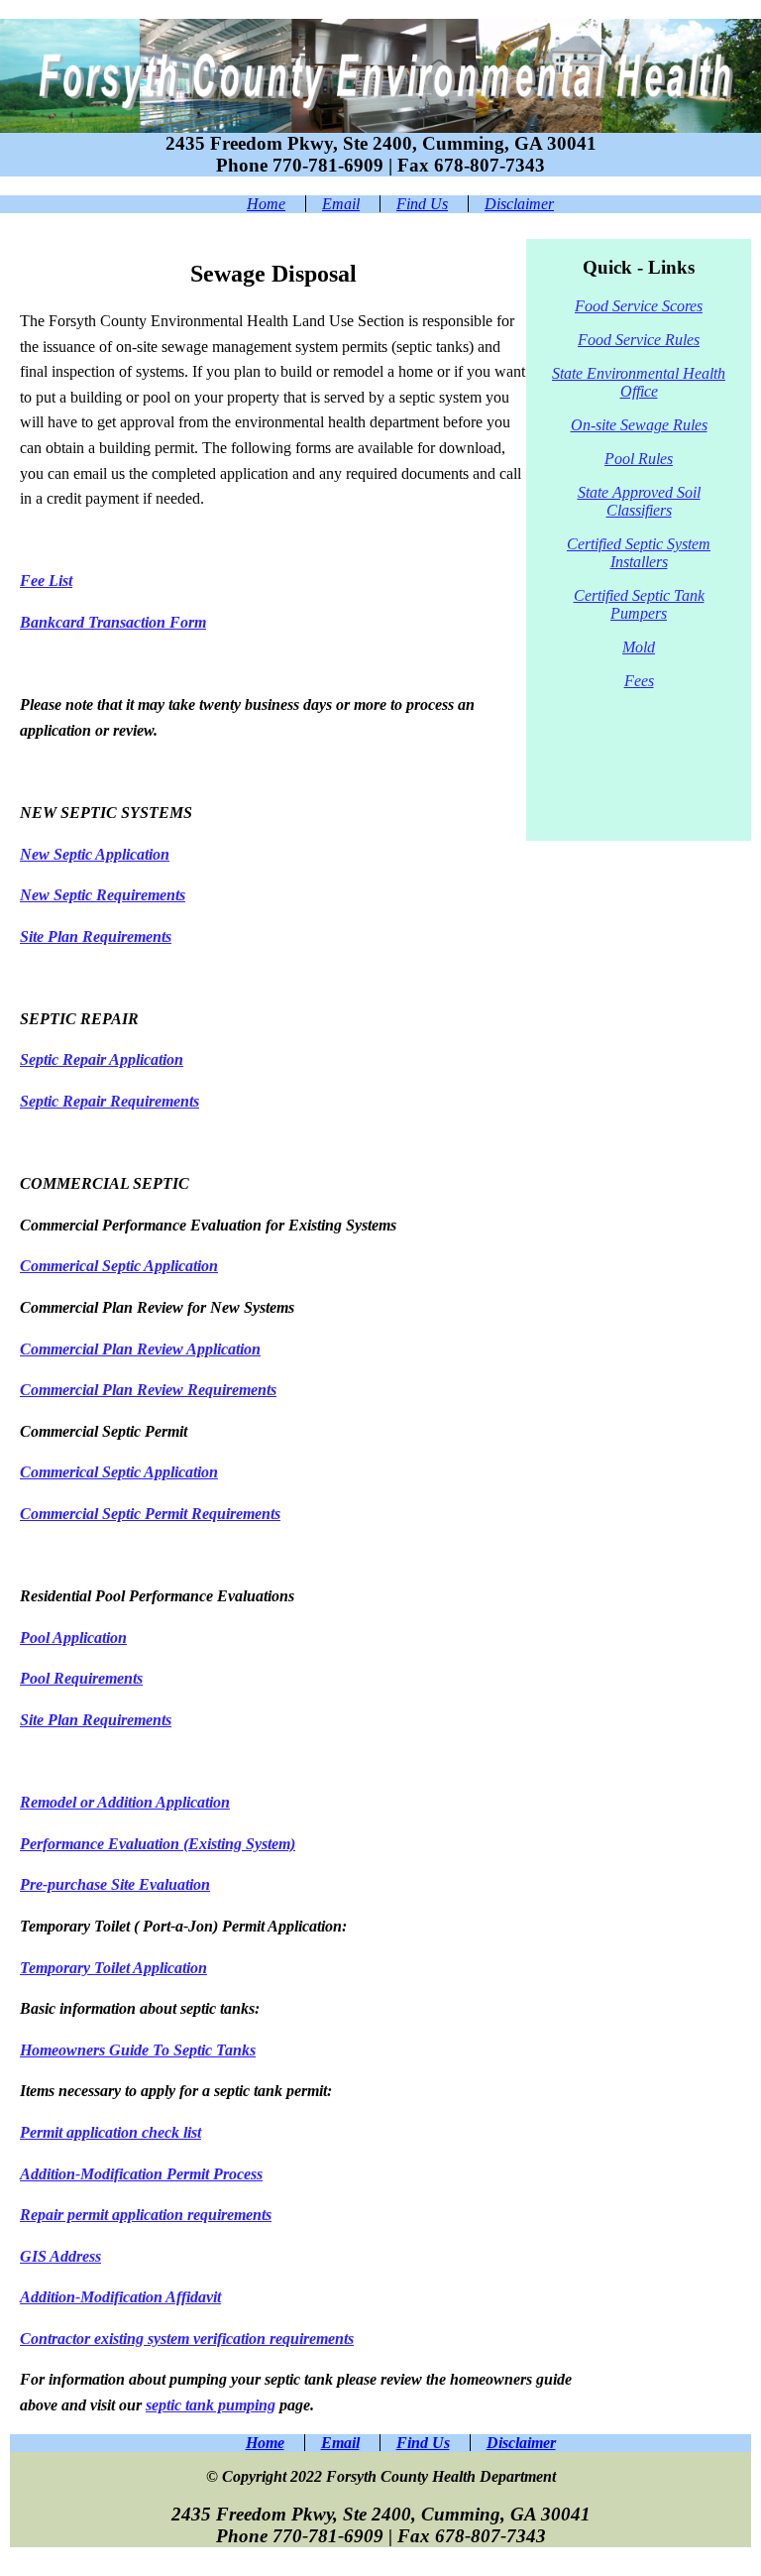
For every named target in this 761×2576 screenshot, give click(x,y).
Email (341, 204)
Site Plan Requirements (96, 937)
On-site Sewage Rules (639, 425)
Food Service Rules (639, 340)
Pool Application (73, 1638)
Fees (639, 681)
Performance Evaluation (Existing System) (158, 1844)
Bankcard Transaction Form (113, 622)
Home (266, 204)
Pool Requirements (81, 1678)
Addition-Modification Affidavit (120, 2297)
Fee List (46, 581)
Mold (639, 647)
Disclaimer (519, 204)
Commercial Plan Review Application (140, 1349)
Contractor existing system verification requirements (187, 2339)
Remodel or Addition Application (125, 1802)
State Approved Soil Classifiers (639, 501)
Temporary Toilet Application (113, 1968)
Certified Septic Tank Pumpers (639, 604)
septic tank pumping (211, 2405)
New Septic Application (95, 854)
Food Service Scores (639, 306)
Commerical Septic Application (119, 1266)
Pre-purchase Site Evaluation (115, 1884)
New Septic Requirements (103, 895)
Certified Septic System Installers (639, 553)
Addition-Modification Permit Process (141, 2174)
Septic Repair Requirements (109, 1101)
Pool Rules (639, 459)
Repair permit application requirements (146, 2215)
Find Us (422, 204)
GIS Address (60, 2256)
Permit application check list (110, 2132)
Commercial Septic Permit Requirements (150, 1514)
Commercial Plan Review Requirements (148, 1390)
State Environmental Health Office (639, 382)
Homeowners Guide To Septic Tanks (138, 2050)
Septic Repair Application (102, 1059)
